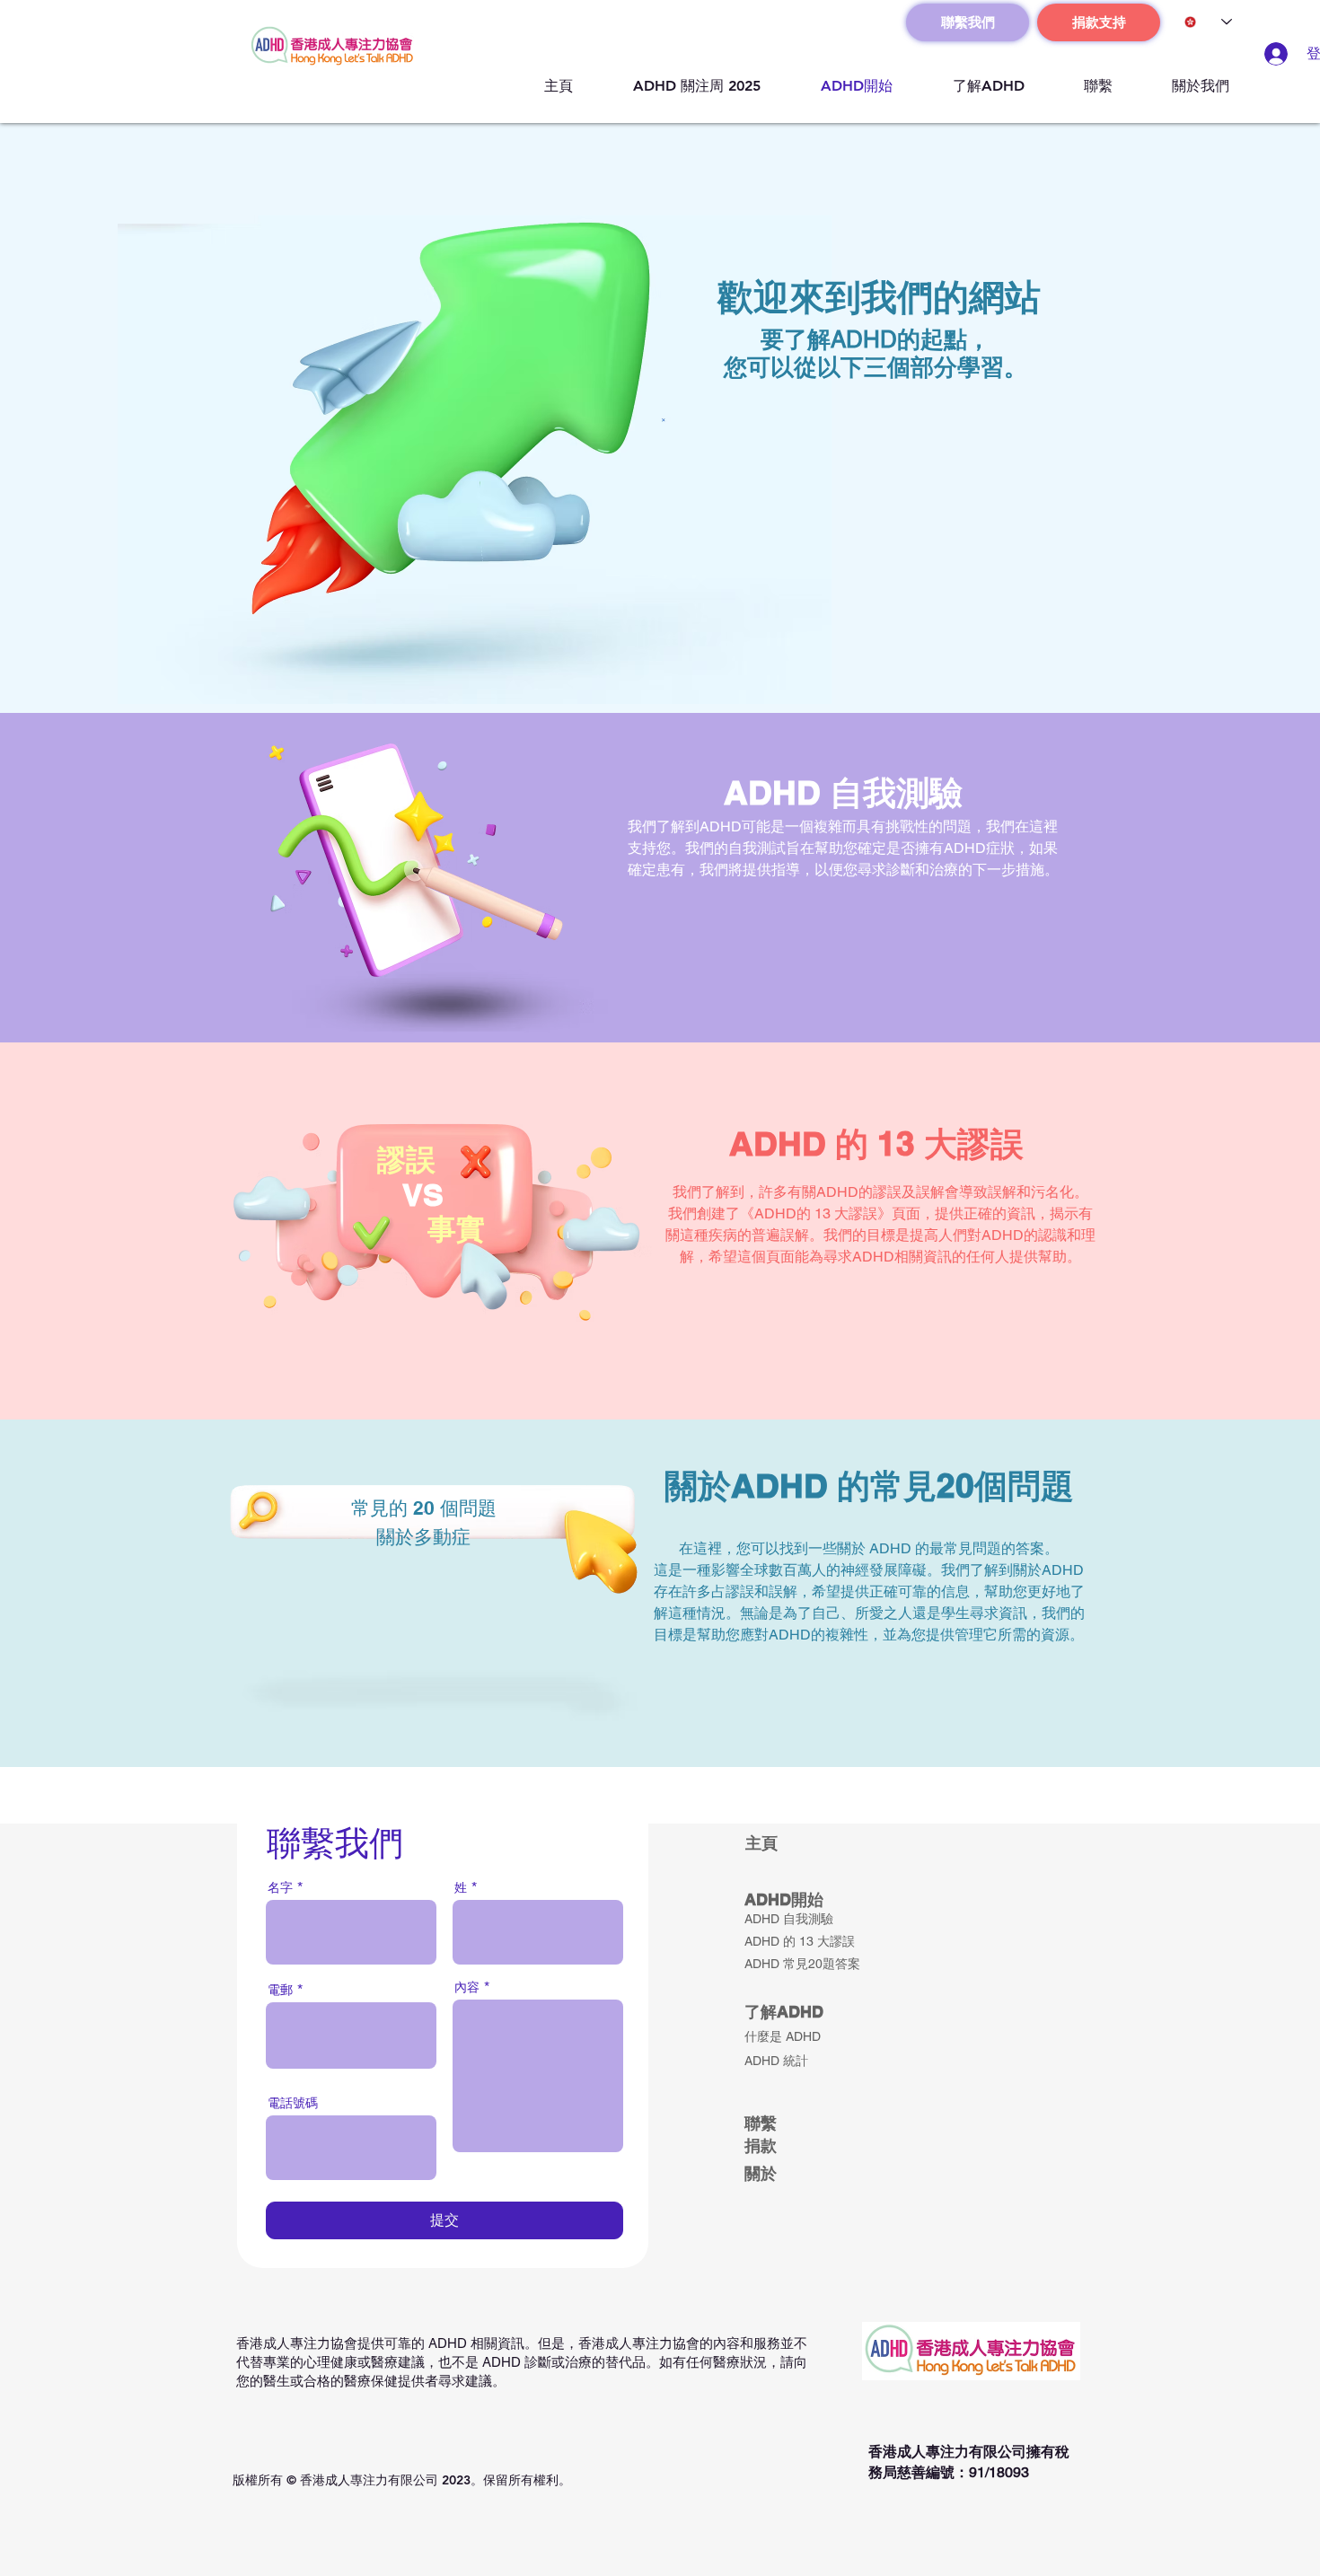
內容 (467, 1987)
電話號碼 (293, 2103)
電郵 (280, 1990)
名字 (280, 1887)
